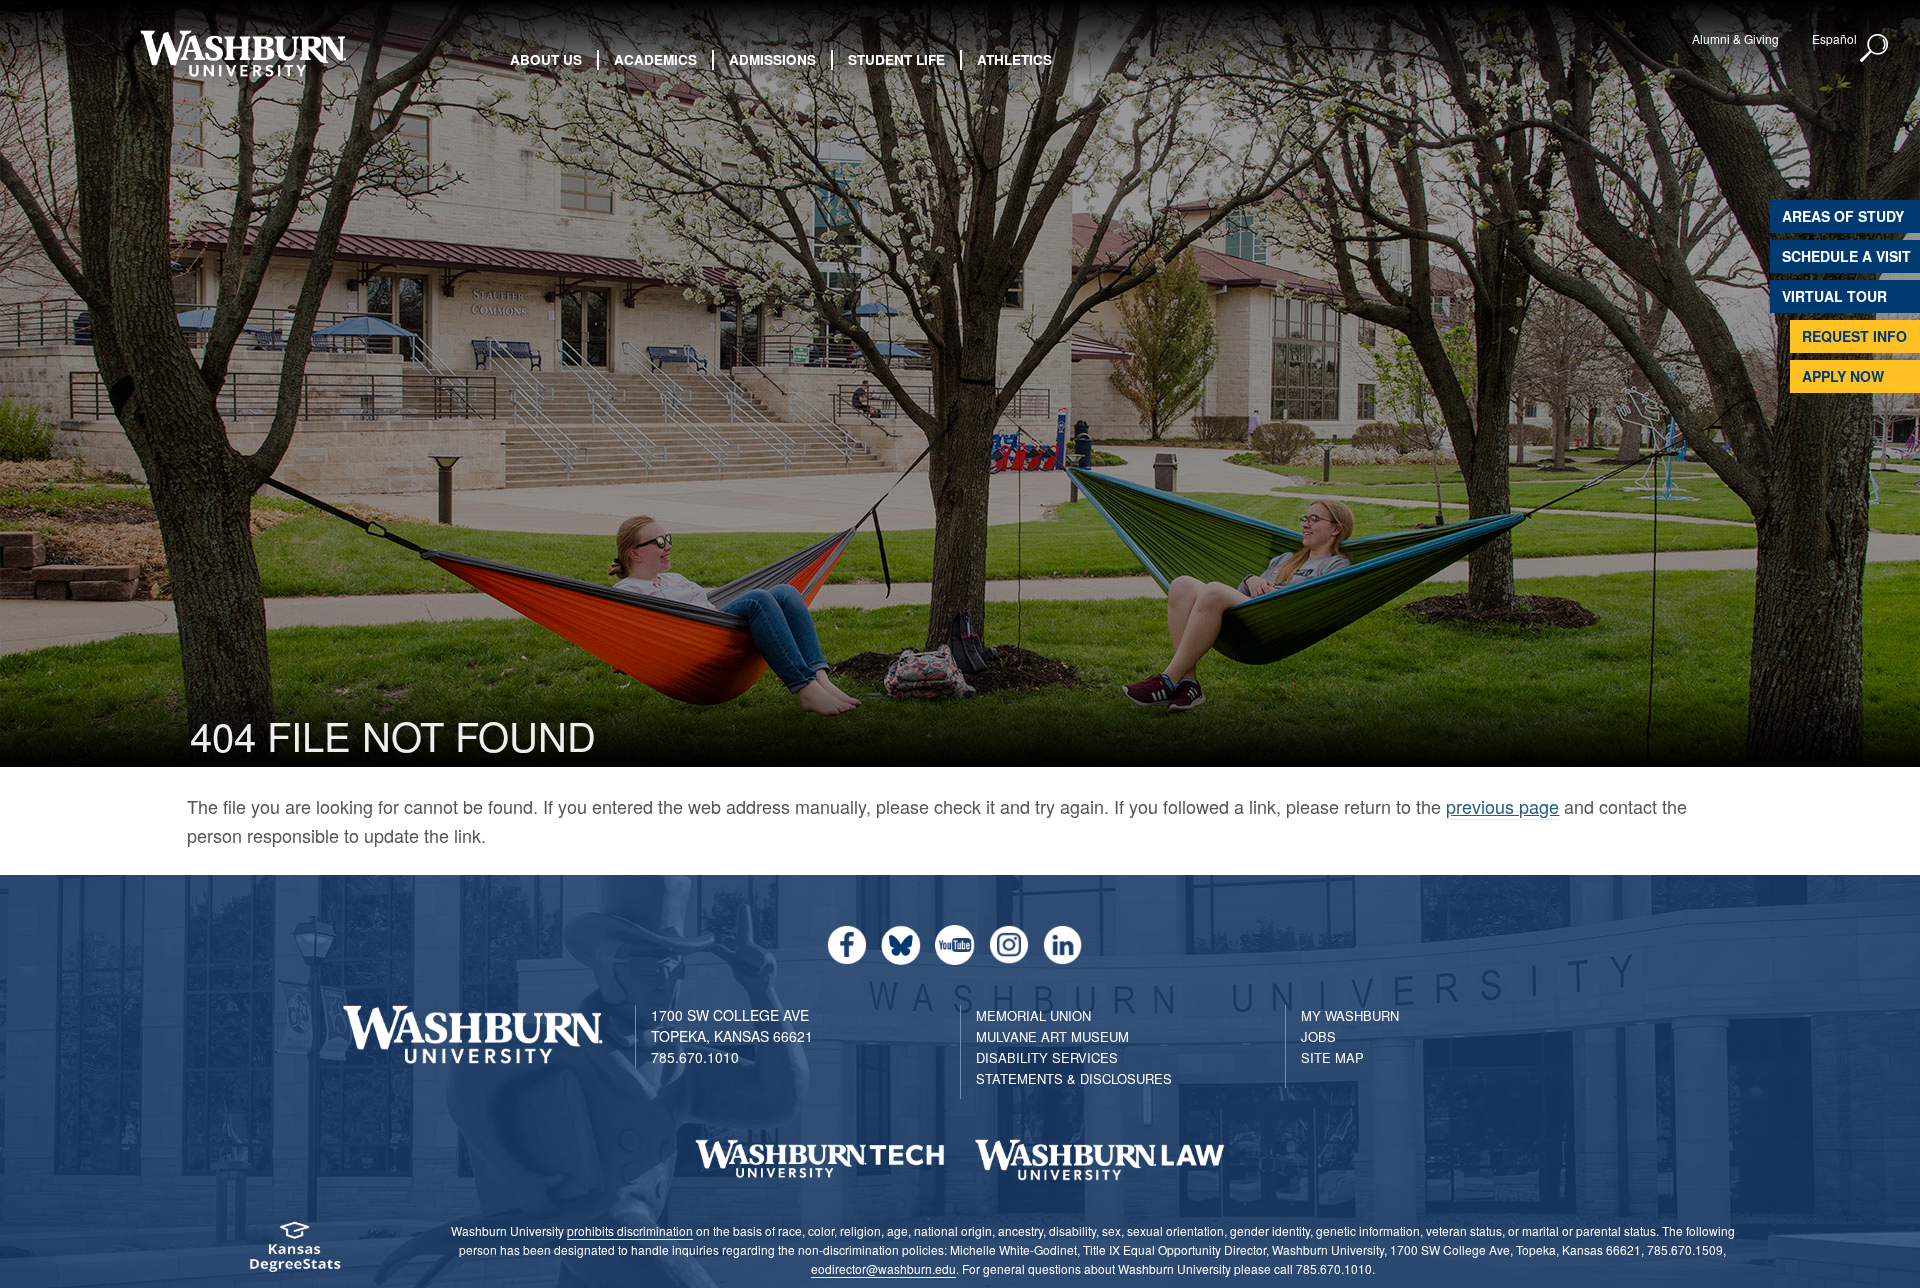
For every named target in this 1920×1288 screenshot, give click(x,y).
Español (1834, 38)
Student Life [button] (896, 59)
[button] (1875, 49)
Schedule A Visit (1846, 256)
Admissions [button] (772, 59)
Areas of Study (1843, 216)
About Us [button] (546, 59)
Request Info (1854, 336)
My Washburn (1350, 1015)
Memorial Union (1033, 1015)
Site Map (1332, 1057)
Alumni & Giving (1735, 38)
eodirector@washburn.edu (883, 1268)
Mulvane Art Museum (1052, 1036)
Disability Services (1047, 1057)
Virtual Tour (1834, 296)
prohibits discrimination (630, 1230)
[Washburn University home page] (242, 53)
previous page (1502, 806)
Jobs (1318, 1036)
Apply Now (1843, 376)
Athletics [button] (1014, 59)
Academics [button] (655, 59)
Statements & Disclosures (1074, 1078)
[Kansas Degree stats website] (295, 1253)
